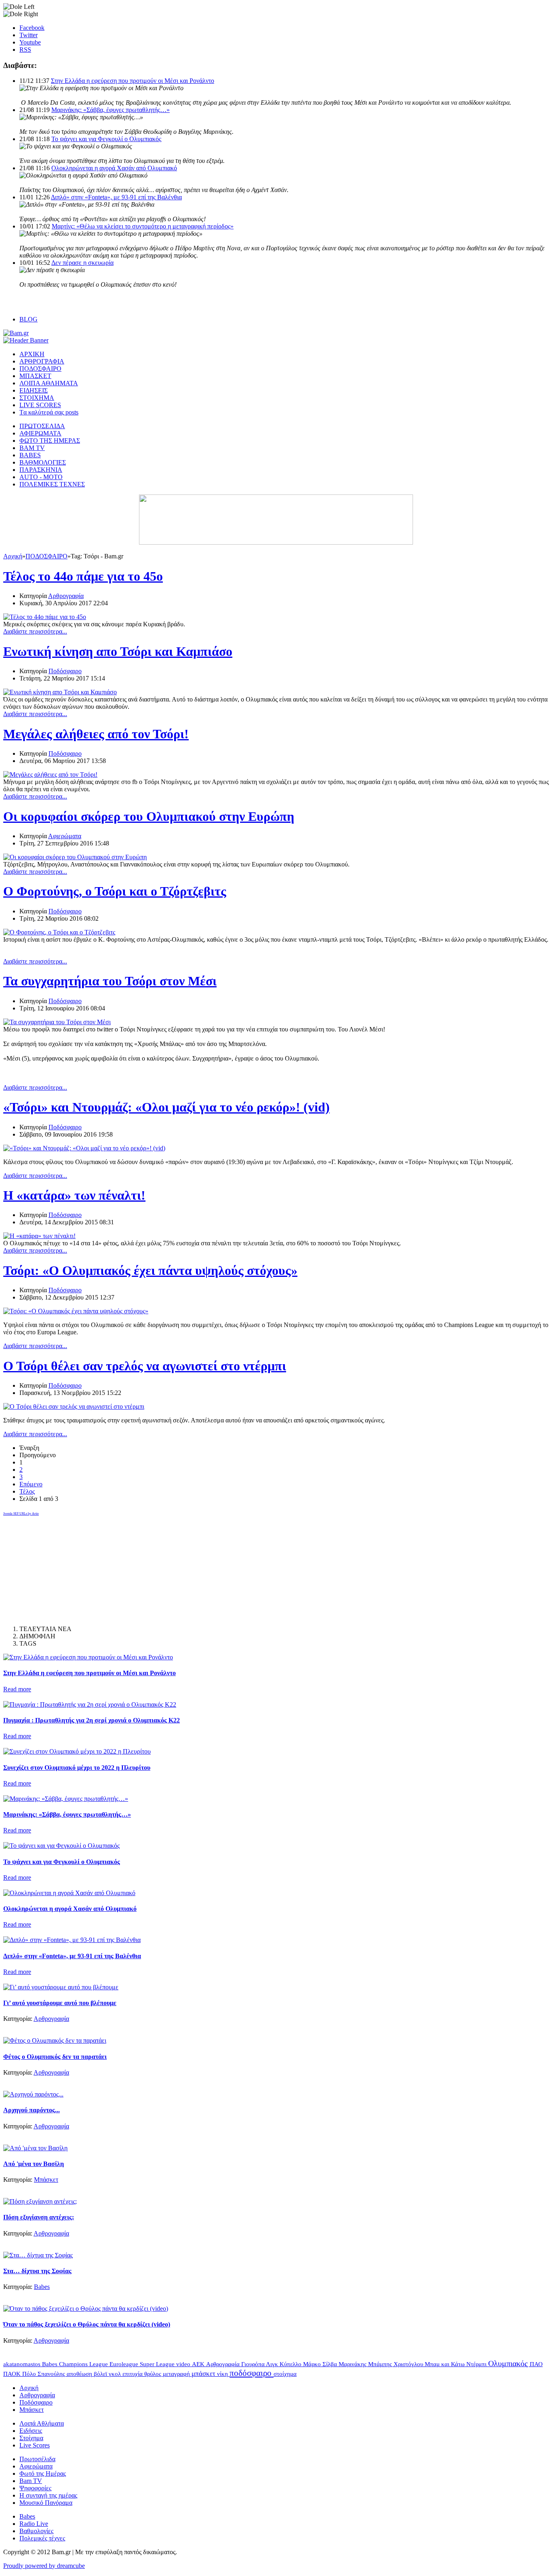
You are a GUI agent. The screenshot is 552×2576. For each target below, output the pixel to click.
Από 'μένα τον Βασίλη (34, 2164)
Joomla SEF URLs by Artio (21, 1514)
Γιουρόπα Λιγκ (260, 2364)
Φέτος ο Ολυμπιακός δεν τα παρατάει (55, 2057)
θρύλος (154, 2374)
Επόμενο (31, 1484)
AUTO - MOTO (41, 477)
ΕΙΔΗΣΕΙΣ (34, 390)
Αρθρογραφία (66, 596)
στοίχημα (285, 2374)
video (184, 2364)
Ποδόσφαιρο (65, 671)
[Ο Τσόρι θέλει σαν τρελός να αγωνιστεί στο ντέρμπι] (74, 1406)
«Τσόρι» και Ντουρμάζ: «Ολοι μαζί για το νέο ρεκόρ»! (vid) (166, 1107)
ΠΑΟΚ (13, 2374)
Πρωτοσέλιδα (37, 2459)
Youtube (30, 42)
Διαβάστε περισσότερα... (35, 631)
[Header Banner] (26, 340)
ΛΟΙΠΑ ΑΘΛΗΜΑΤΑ (49, 383)
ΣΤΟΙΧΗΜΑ (37, 398)
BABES (30, 455)
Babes (42, 2287)
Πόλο (30, 2374)
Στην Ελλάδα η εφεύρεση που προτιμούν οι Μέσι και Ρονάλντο (133, 81)
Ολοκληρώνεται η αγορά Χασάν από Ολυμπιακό (114, 168)
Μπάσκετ (46, 2180)
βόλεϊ (101, 2374)
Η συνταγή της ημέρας (48, 2495)
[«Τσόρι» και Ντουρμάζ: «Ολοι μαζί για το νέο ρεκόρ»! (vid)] (84, 1148)
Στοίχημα (31, 2438)
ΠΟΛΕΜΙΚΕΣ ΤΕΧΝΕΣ (52, 484)
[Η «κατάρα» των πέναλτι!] (39, 1236)
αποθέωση (80, 2374)
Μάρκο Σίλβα (321, 2364)
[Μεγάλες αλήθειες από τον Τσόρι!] (50, 774)
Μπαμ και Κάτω (446, 2364)
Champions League (84, 2364)
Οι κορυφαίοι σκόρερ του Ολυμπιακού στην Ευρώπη (149, 816)
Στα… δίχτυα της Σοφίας (37, 2271)
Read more (17, 1689)
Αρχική (13, 556)
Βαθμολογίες (36, 2531)
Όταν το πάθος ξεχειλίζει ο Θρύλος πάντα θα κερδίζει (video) (87, 2324)
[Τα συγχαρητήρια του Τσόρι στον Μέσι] (57, 1022)
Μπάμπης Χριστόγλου (396, 2364)
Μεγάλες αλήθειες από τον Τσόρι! (96, 734)
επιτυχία (133, 2374)
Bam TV (31, 2481)
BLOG (28, 319)
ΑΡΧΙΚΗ (32, 354)
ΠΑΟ (536, 2364)
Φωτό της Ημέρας (43, 2474)
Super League (158, 2364)
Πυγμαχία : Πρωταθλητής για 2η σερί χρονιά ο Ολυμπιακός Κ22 (92, 1720)
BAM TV (32, 448)
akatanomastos (23, 2364)
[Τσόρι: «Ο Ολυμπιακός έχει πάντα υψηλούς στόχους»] (76, 1311)
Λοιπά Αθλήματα (42, 2423)
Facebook (32, 28)
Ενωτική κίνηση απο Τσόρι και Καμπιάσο (118, 651)
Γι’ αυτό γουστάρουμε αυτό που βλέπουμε (60, 2003)
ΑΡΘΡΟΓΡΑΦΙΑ (42, 361)
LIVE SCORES (40, 405)
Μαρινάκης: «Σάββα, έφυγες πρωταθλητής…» (111, 110)
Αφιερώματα (65, 836)
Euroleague (125, 2364)
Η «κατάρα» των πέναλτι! (74, 1195)
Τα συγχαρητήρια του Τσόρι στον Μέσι (110, 981)
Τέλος (27, 1491)
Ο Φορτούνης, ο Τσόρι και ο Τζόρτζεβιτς (115, 891)
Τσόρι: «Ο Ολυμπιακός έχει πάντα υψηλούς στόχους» (150, 1270)
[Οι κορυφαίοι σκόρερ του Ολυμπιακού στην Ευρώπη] (75, 857)
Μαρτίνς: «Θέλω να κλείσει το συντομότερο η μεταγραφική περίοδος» (143, 226)
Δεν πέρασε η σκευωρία (82, 263)
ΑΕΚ (199, 2364)
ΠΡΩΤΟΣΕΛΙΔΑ (42, 426)
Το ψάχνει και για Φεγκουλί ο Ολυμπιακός (106, 139)
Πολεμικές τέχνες (42, 2538)
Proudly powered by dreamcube (44, 2566)
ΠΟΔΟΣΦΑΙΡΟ (40, 369)
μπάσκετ (204, 2374)
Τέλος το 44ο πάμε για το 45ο (83, 576)
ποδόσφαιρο (252, 2373)
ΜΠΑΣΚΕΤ (35, 376)
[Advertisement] (64, 1567)
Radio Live (34, 2524)
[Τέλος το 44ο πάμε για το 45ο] (45, 617)
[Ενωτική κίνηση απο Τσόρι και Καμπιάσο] (60, 692)
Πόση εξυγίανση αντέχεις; (39, 2217)
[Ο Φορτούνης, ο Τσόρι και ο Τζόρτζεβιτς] (59, 932)
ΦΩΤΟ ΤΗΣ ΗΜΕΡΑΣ (50, 441)
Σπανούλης (52, 2374)
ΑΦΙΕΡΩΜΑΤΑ (40, 433)
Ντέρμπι (477, 2364)
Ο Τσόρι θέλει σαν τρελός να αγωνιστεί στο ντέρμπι (145, 1366)
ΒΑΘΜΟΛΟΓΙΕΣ (43, 462)
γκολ (116, 2374)
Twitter (28, 35)
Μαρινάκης (353, 2364)
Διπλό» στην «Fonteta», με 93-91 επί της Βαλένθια (116, 197)
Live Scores (35, 2445)
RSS (25, 50)
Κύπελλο (291, 2364)
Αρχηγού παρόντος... (32, 2110)
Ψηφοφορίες (35, 2488)
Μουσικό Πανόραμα (46, 2503)
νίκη (223, 2374)
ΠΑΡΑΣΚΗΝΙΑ (41, 470)
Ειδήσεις (31, 2431)
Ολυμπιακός (509, 2363)
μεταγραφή (177, 2374)
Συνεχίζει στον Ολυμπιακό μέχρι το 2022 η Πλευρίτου (77, 1768)
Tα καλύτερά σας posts (49, 412)
